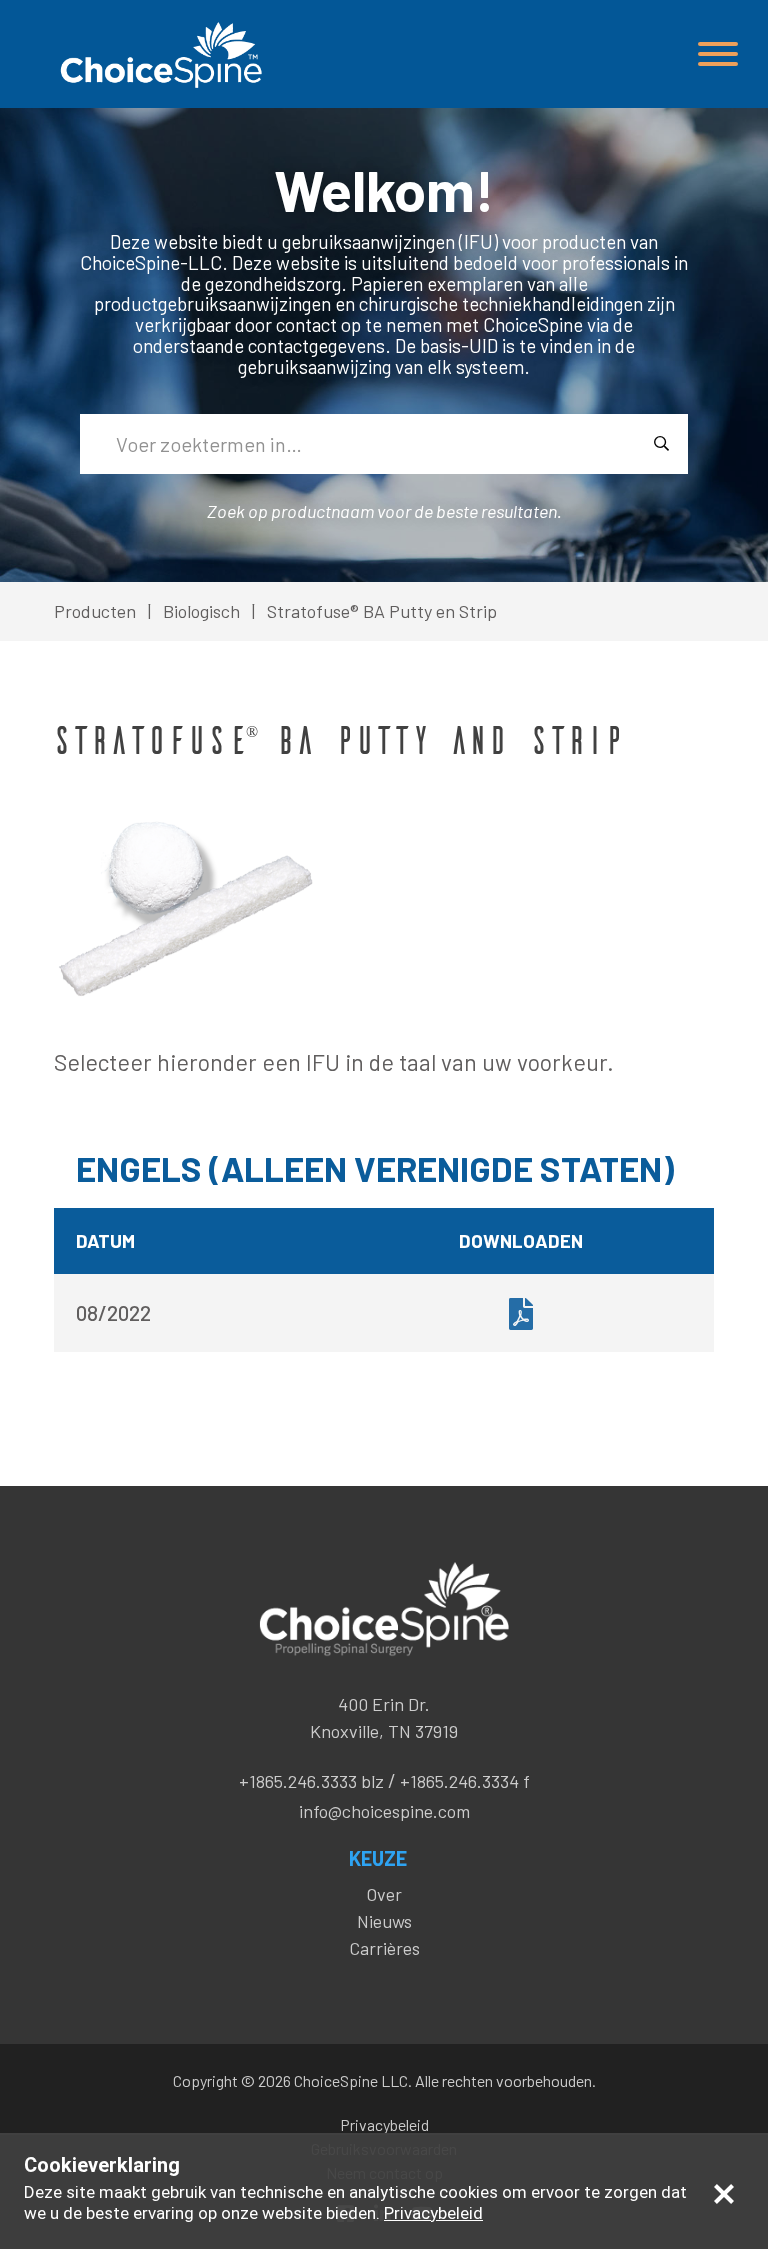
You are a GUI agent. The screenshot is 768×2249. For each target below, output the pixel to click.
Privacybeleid (384, 2124)
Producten (95, 611)
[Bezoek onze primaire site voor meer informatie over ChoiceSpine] (159, 54)
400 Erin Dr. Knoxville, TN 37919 (384, 1717)
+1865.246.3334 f (465, 1781)
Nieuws (384, 1921)
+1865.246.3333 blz (311, 1781)
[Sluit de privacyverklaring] (724, 2193)
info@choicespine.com (384, 1811)
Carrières (384, 1948)
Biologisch (201, 611)
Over (384, 1894)
